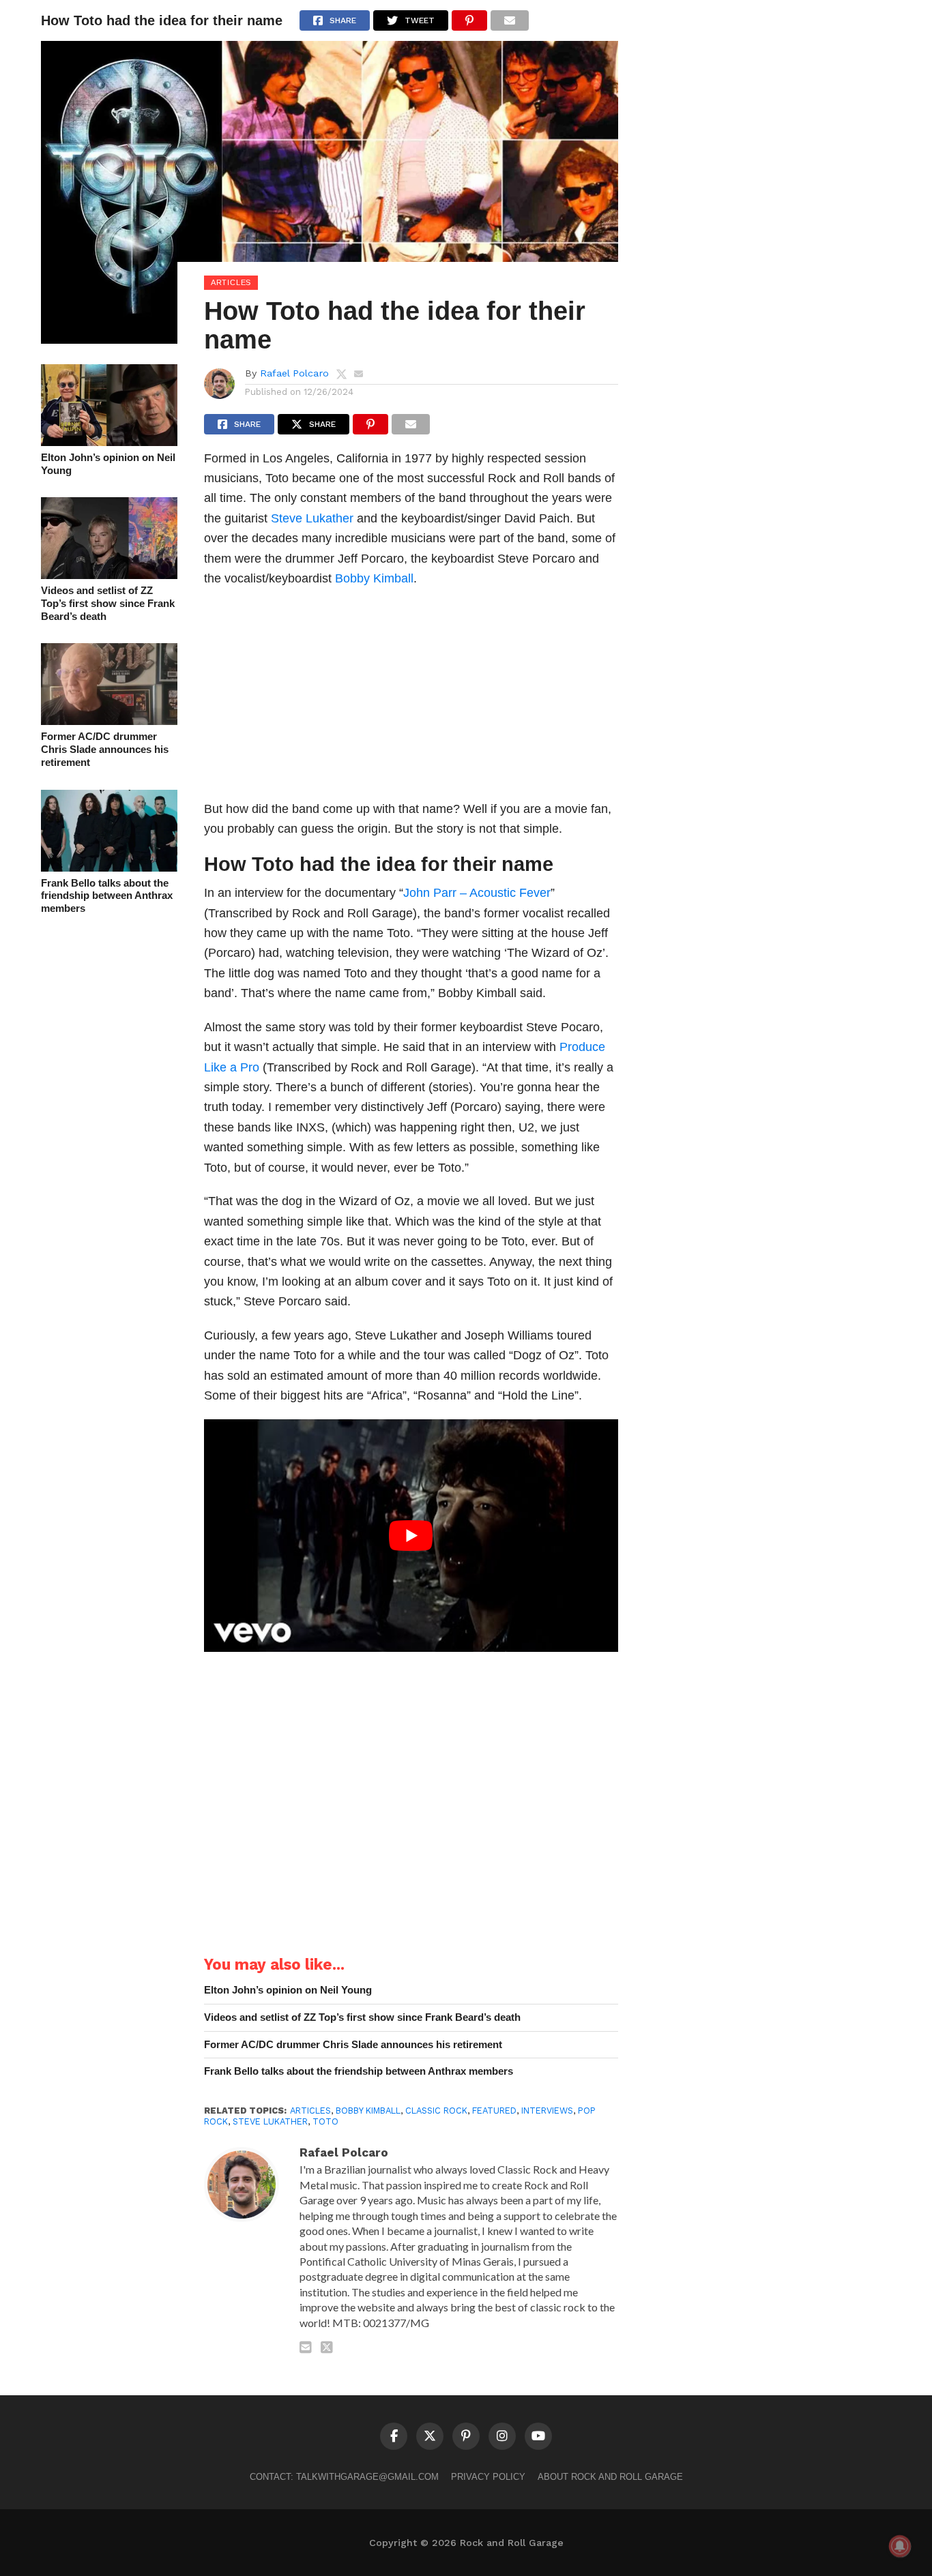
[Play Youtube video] (411, 1536)
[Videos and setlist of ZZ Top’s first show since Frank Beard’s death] (109, 575)
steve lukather (270, 2121)
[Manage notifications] (900, 2546)
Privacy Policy (488, 2477)
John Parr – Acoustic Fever (477, 892)
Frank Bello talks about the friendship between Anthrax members (107, 895)
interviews (547, 2111)
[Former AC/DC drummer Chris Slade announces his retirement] (109, 721)
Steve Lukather (312, 518)
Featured (494, 2111)
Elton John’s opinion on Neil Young (108, 464)
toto (325, 2121)
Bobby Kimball (374, 578)
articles (310, 2111)
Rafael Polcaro (294, 373)
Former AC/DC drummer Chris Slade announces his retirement (105, 749)
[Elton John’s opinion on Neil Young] (109, 442)
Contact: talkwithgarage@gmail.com (344, 2477)
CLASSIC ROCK (436, 2111)
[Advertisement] (411, 698)
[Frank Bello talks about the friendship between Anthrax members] (109, 867)
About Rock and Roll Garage (610, 2477)
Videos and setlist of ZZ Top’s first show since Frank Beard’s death (108, 603)
